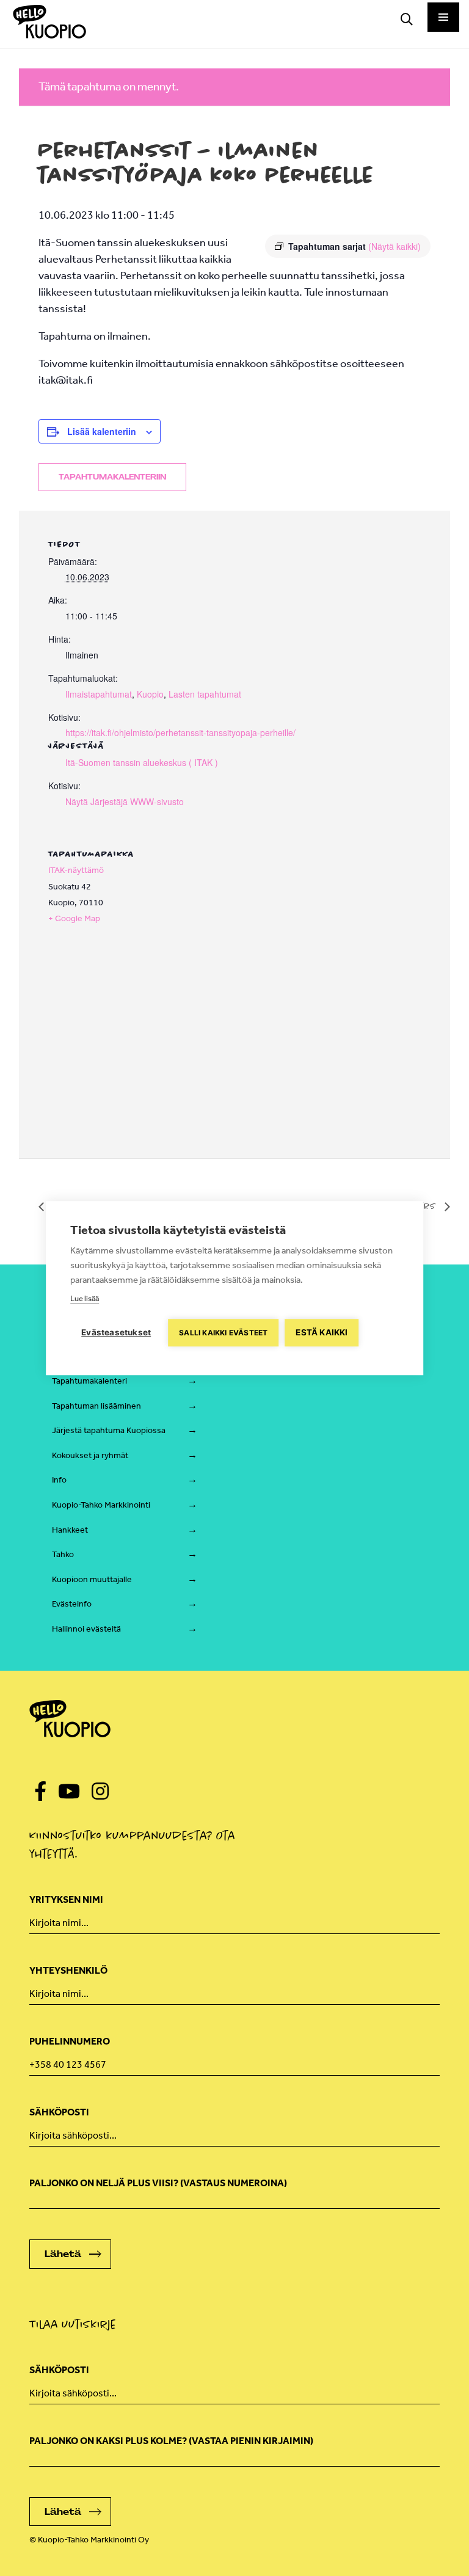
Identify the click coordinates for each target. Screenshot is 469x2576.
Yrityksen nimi (66, 1899)
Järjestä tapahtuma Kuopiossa (109, 1430)
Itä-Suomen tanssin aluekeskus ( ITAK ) (142, 762)
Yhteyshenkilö (68, 1970)
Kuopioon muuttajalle (92, 1579)
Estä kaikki (322, 1332)
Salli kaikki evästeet (223, 1333)
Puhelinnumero (70, 2041)
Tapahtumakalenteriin (112, 477)
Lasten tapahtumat (205, 694)
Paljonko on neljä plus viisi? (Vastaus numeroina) (158, 2183)
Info (59, 1480)
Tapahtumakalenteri (89, 1381)
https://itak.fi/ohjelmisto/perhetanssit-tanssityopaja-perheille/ (180, 732)
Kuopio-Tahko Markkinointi (101, 1505)
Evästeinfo (72, 1604)
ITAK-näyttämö (76, 870)
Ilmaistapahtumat (99, 694)
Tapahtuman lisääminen (96, 1406)
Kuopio (150, 694)
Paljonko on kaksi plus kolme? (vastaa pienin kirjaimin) (171, 2441)
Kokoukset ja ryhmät (90, 1455)
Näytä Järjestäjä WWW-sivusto (125, 801)
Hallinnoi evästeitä (86, 1629)
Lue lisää (85, 1298)
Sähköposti (59, 2112)
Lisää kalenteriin (102, 431)
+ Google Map (74, 918)
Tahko (63, 1554)
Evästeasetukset (116, 1332)
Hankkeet (70, 1530)
